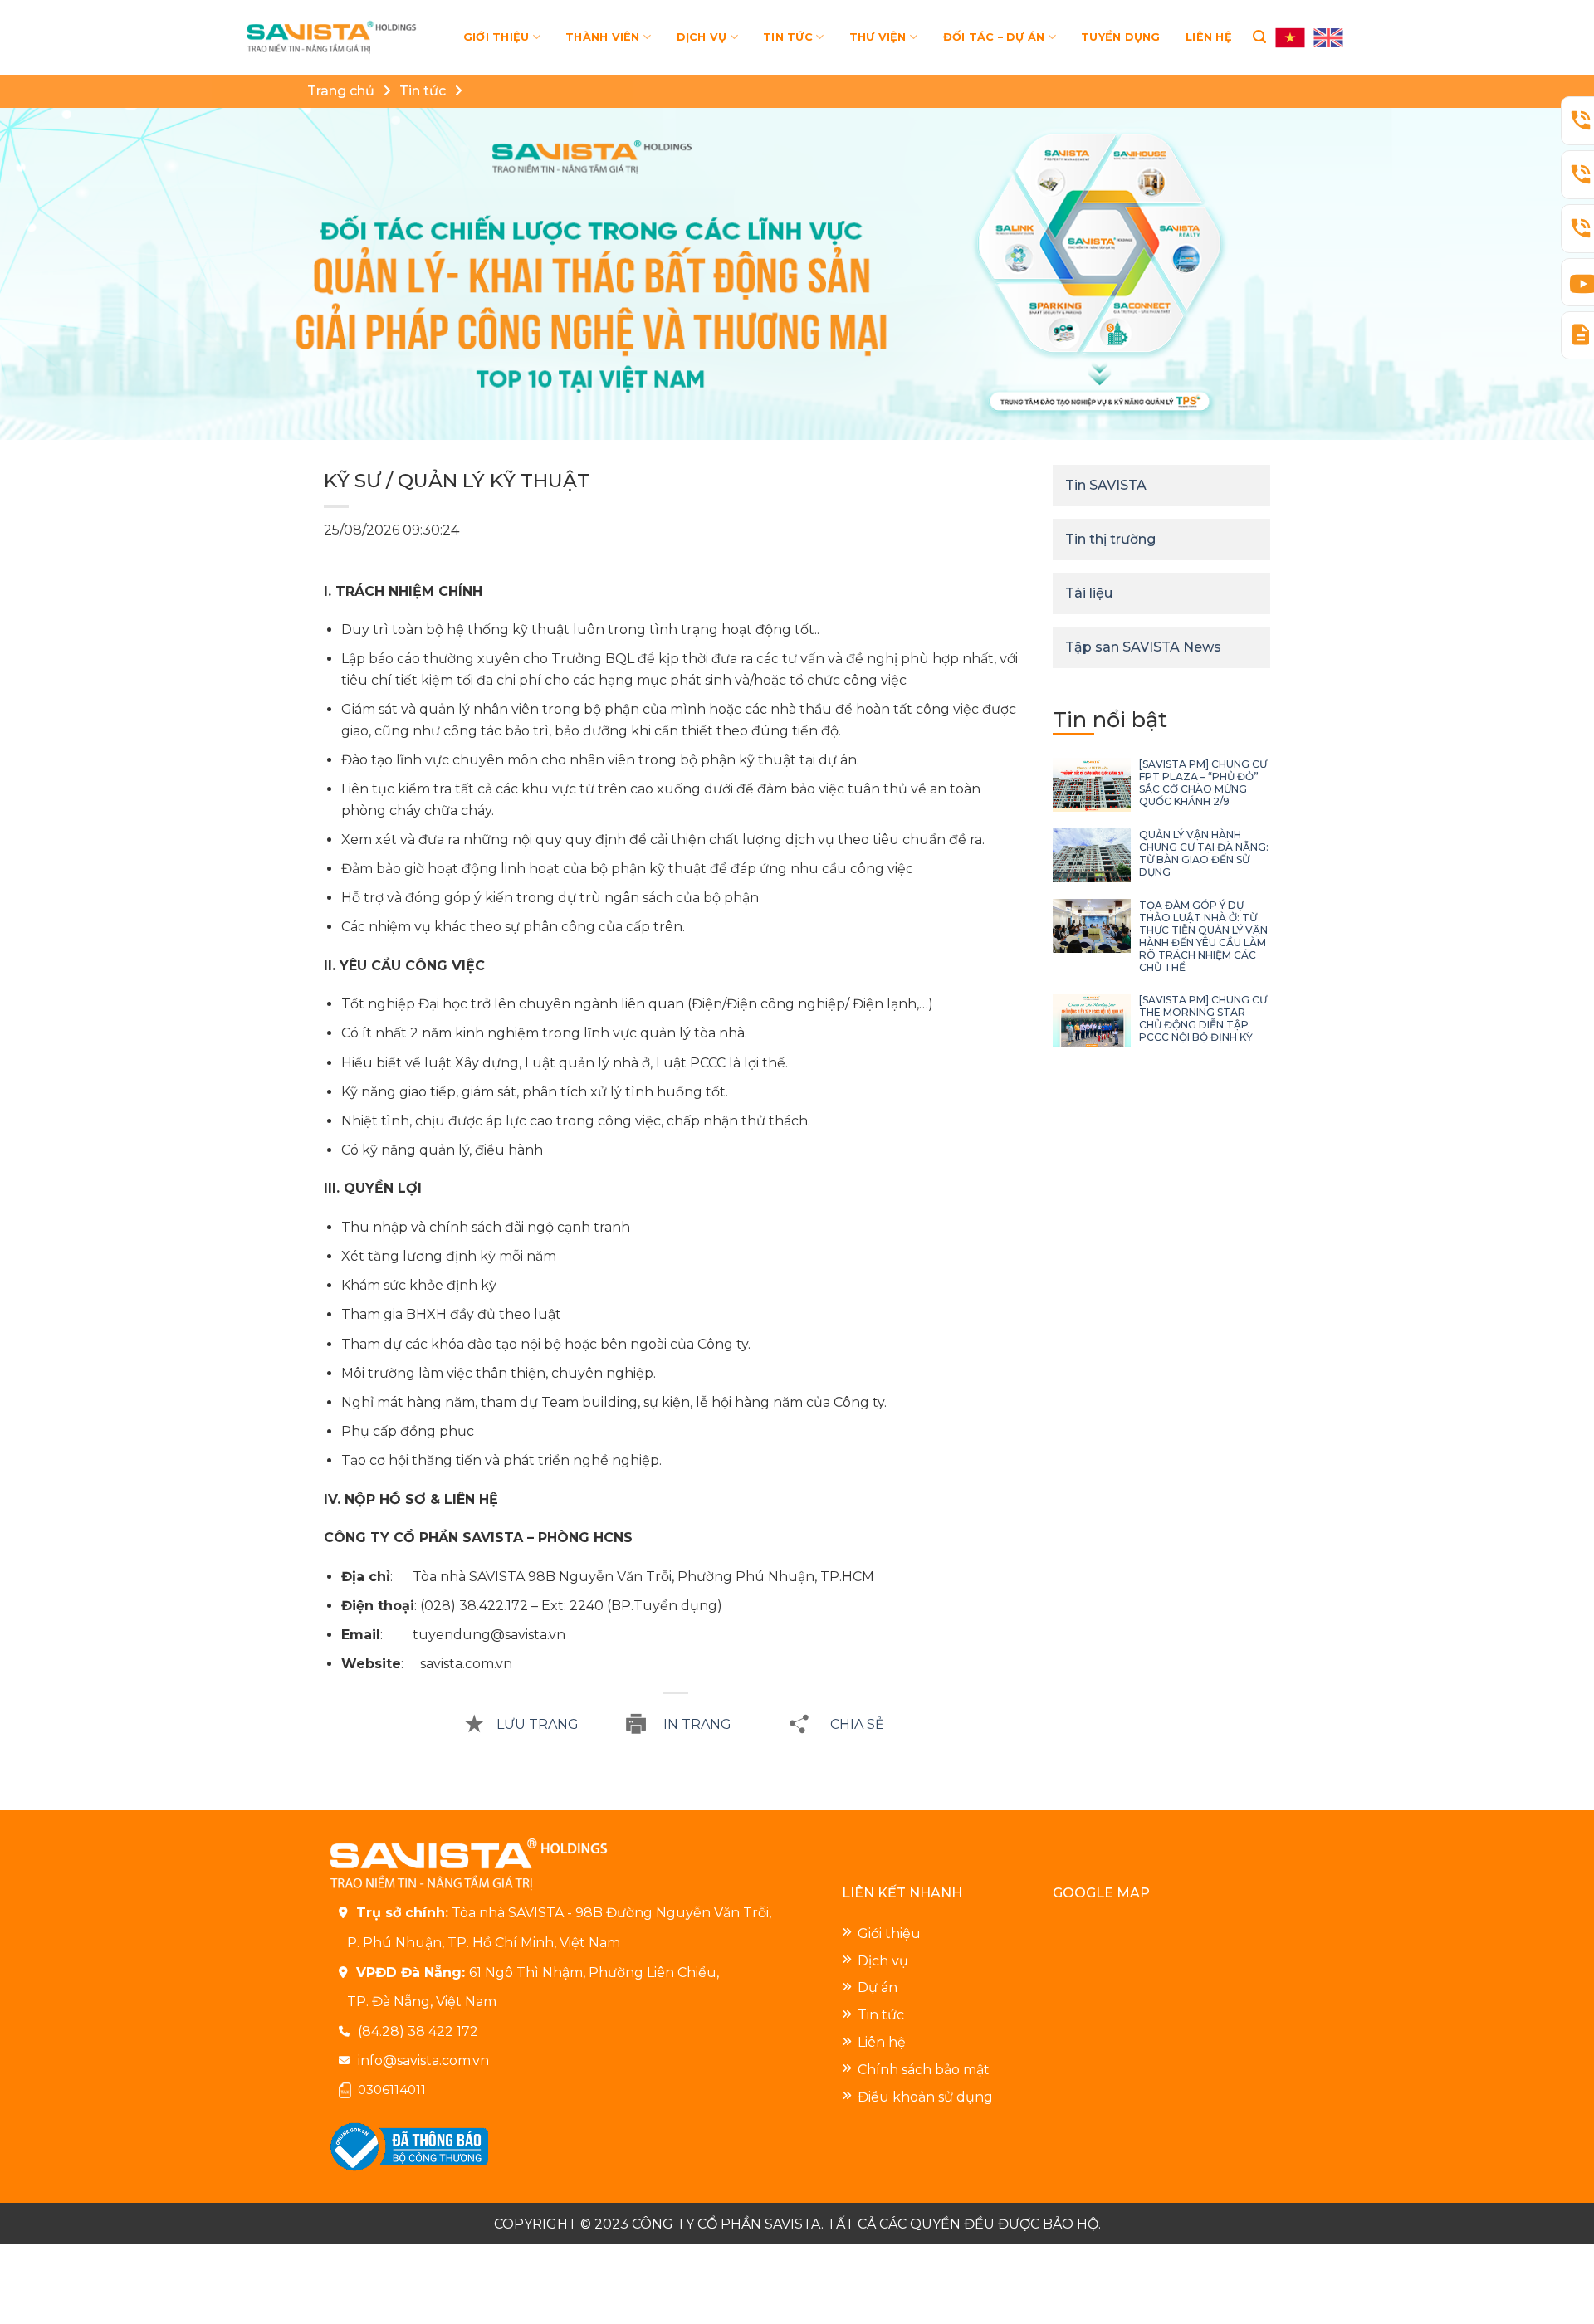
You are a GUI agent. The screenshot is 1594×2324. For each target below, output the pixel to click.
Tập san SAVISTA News (1143, 647)
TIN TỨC (788, 37)
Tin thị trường (1110, 539)
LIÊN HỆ (1209, 37)
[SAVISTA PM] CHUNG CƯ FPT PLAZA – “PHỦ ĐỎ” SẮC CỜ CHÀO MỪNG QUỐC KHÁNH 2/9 (1203, 783)
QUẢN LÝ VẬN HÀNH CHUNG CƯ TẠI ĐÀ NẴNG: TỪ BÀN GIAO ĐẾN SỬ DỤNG (1204, 853)
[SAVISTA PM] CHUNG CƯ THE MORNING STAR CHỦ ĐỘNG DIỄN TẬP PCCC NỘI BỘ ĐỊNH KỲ (1203, 1018)
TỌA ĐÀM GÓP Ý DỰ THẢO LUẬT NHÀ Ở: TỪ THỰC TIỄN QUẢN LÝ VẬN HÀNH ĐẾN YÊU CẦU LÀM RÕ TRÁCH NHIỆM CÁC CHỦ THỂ (1203, 936)
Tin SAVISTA (1106, 485)
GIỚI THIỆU (496, 37)
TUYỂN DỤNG (1121, 37)
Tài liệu (1089, 593)
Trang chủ (341, 91)
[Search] (1259, 37)
